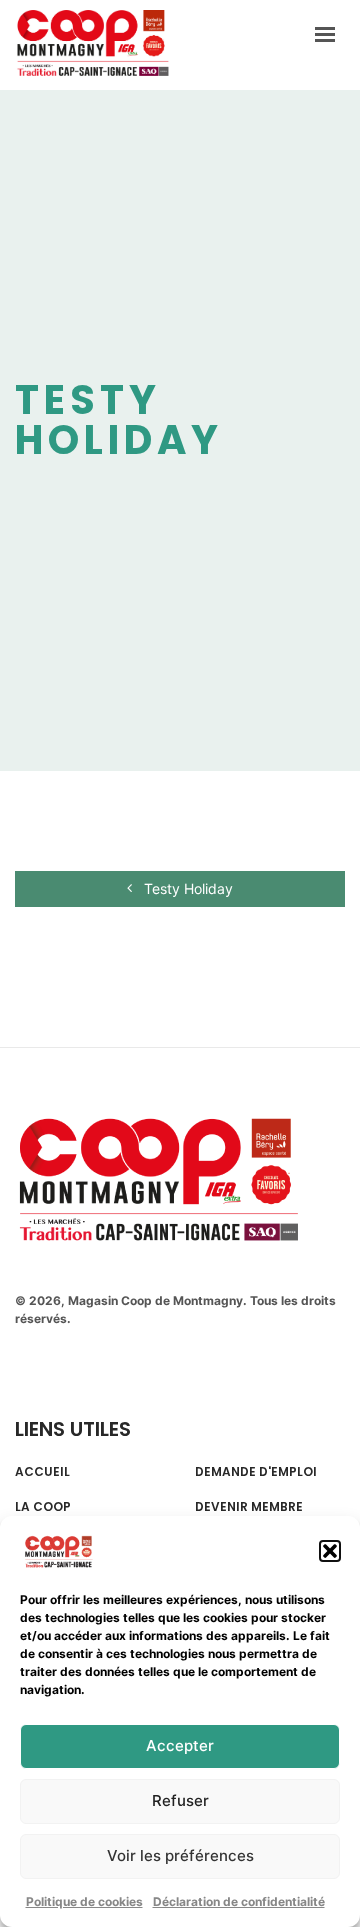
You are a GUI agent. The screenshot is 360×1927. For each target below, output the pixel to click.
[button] (330, 1551)
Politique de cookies (84, 1901)
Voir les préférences (180, 1855)
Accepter (180, 1745)
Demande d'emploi (256, 1472)
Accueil (42, 1472)
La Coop (43, 1507)
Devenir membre (249, 1507)
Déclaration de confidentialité (239, 1901)
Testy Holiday (186, 888)
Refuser (180, 1800)
